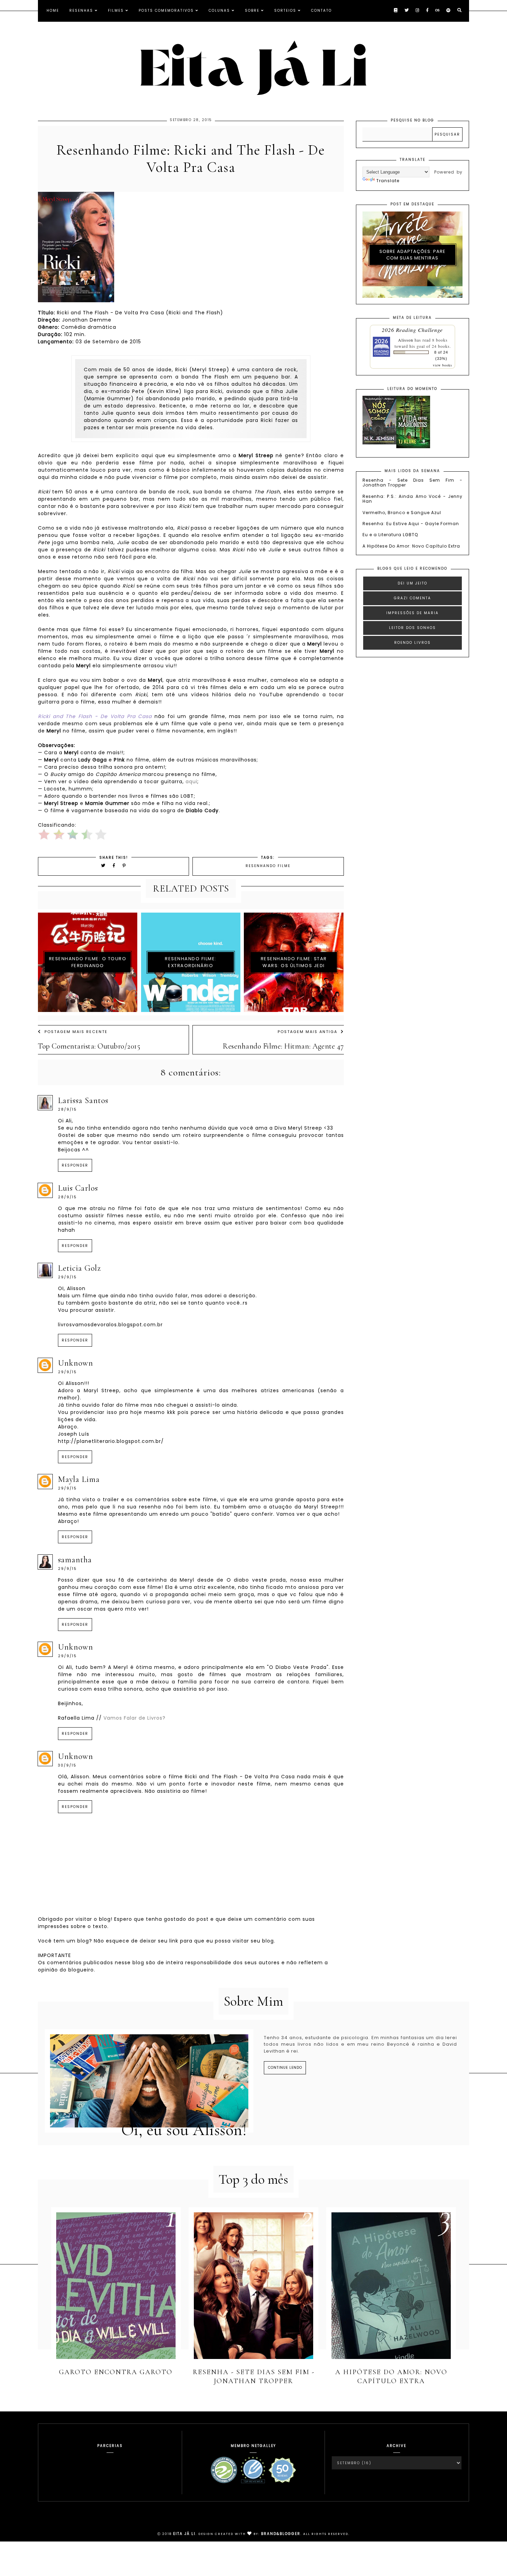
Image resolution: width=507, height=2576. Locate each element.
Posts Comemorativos (166, 11)
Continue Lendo (285, 2068)
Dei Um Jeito (412, 583)
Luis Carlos (78, 1188)
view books (443, 365)
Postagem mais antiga (307, 1032)
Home (53, 11)
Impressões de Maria (412, 613)
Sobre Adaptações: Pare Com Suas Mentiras (412, 255)
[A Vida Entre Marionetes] (413, 447)
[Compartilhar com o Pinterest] (124, 866)
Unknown (76, 1363)
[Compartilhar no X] (103, 866)
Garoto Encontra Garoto (116, 2372)
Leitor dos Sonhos (412, 628)
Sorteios (285, 11)
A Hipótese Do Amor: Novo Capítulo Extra (411, 546)
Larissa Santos (83, 1100)
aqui (191, 781)
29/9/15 (67, 1277)
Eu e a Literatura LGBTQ (390, 535)
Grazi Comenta (412, 598)
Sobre (252, 11)
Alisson (406, 340)
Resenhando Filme (268, 866)
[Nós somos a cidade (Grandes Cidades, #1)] (379, 443)
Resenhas (81, 11)
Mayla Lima (79, 1479)
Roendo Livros (412, 643)
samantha (75, 1560)
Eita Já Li (184, 2534)
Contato (321, 11)
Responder (75, 1165)
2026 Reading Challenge (412, 330)
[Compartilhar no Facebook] (115, 866)
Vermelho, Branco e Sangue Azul (402, 513)
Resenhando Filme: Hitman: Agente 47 (283, 1046)
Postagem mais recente (76, 1032)
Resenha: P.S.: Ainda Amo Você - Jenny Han (412, 499)
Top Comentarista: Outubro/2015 (89, 1046)
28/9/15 (67, 1109)
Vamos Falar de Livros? (135, 1718)
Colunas (219, 11)
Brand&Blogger (281, 2534)
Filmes (116, 11)
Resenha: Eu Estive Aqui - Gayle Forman (411, 524)
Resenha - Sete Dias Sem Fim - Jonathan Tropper (412, 483)
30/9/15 (67, 1765)
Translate (388, 181)
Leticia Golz (79, 1268)
